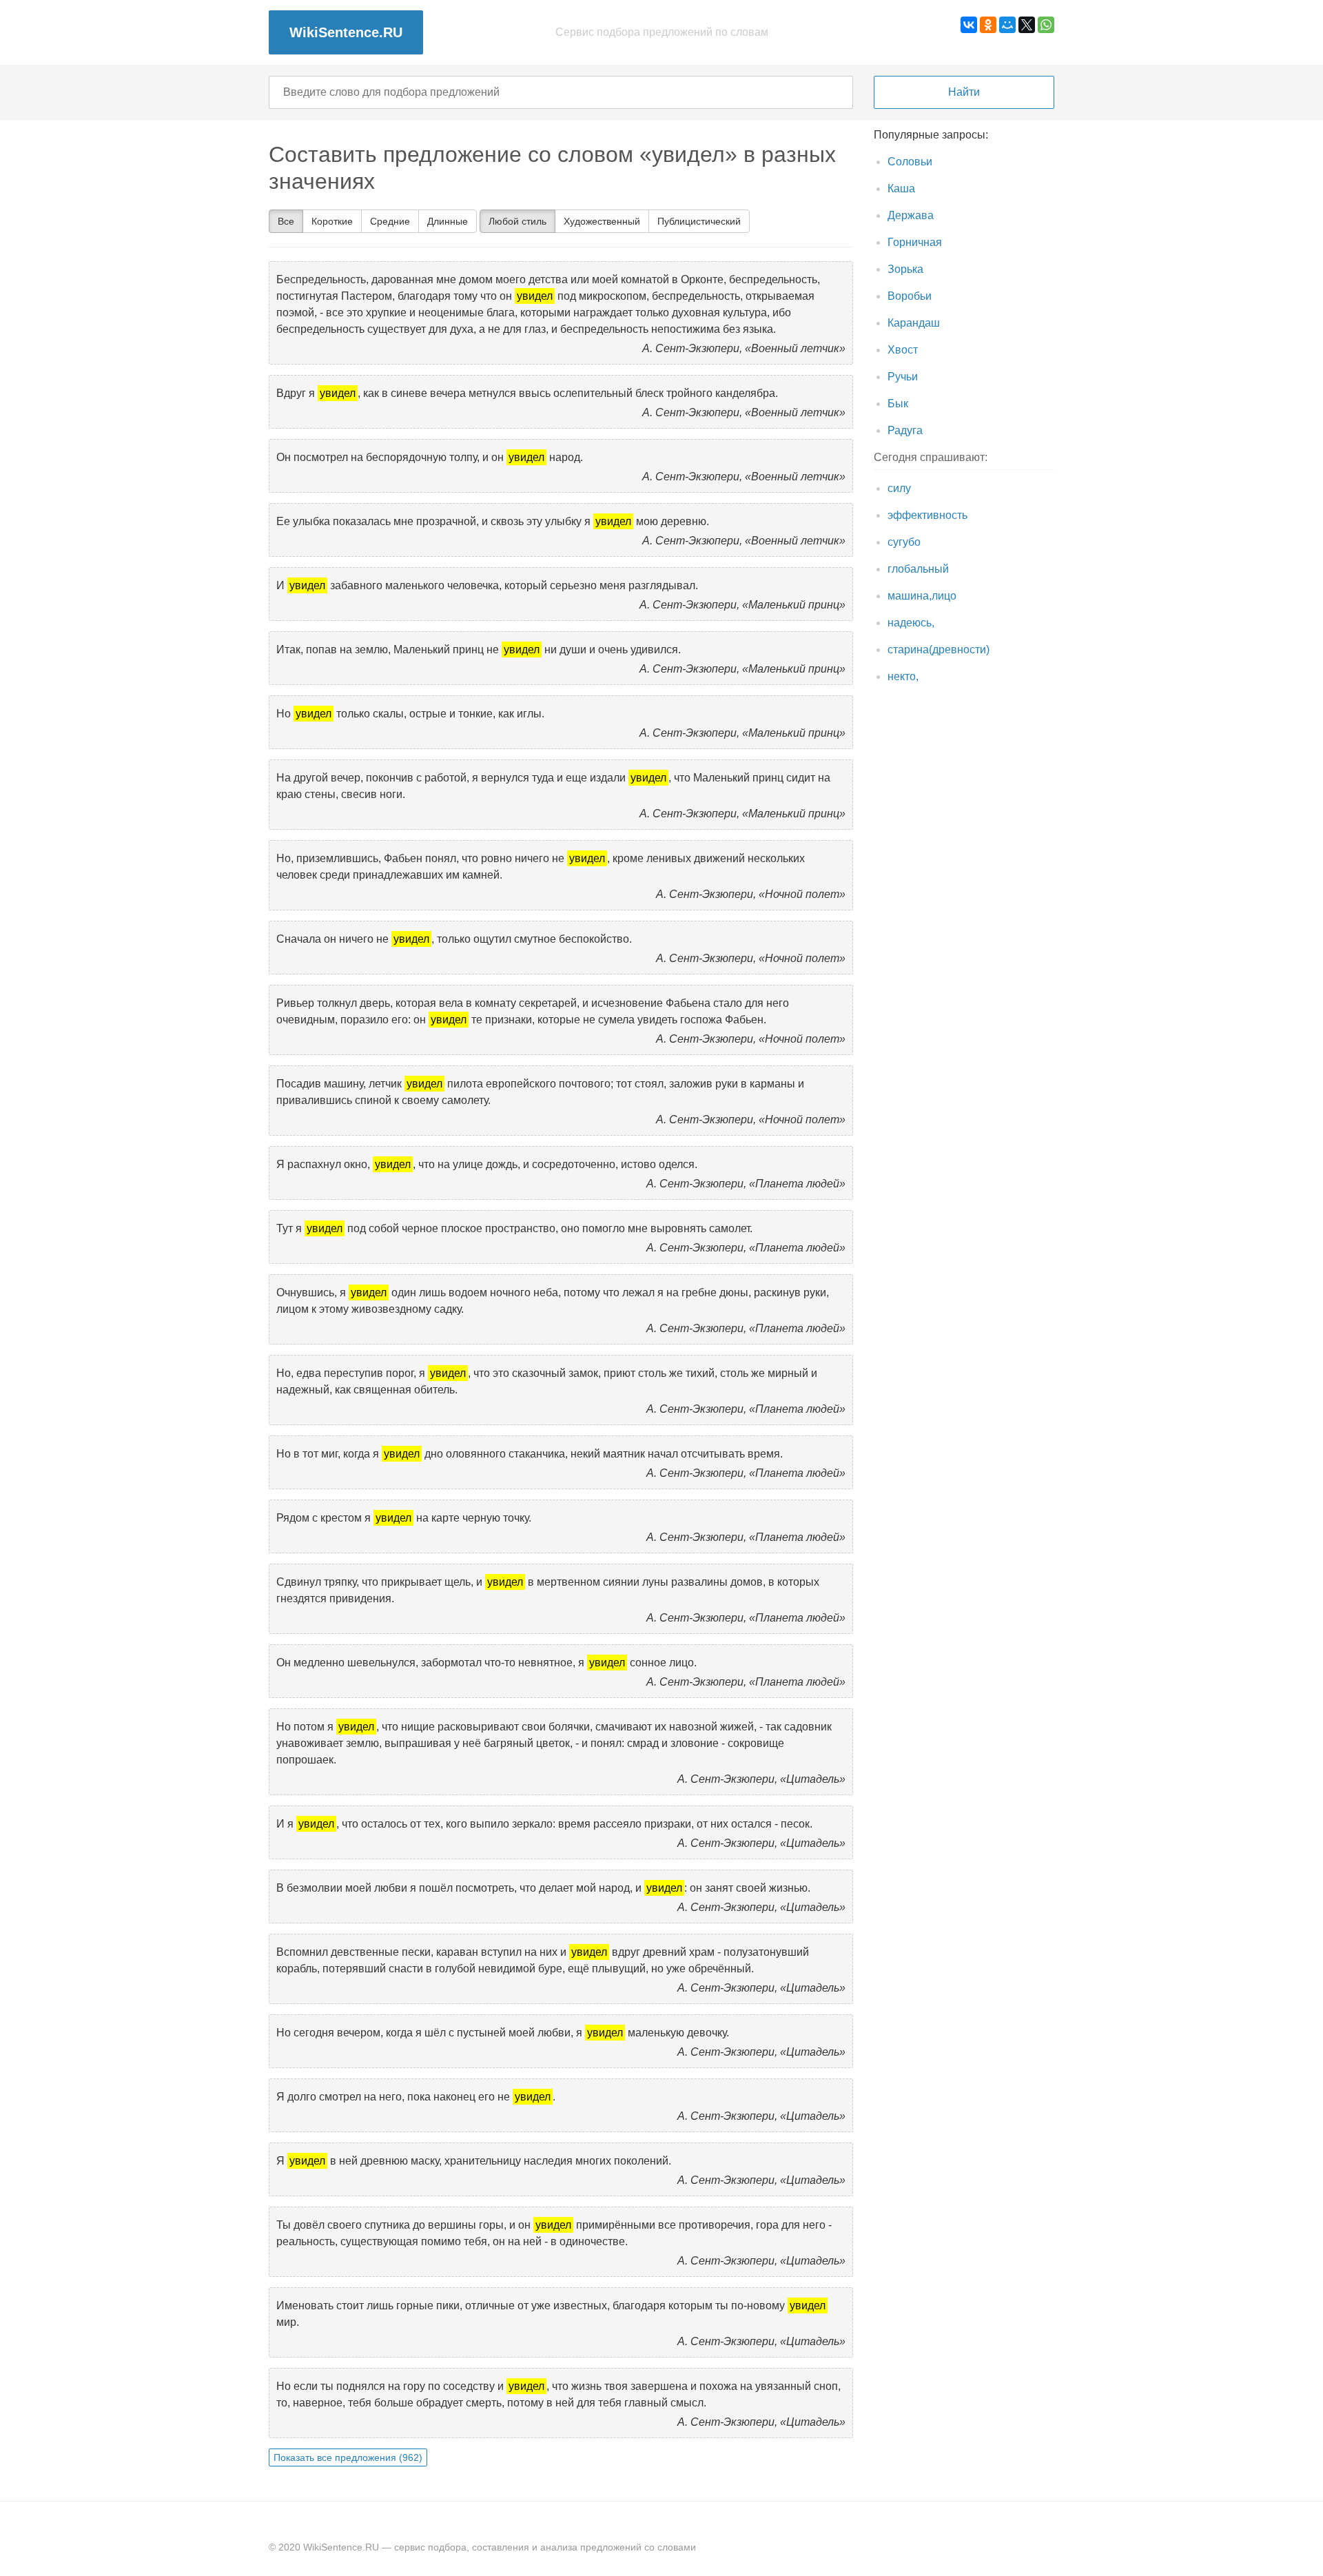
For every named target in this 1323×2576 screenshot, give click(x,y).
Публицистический (699, 221)
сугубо (904, 542)
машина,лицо (922, 596)
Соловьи (910, 162)
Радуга (905, 430)
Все (286, 221)
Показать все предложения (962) (348, 2457)
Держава (911, 215)
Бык (898, 403)
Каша (901, 188)
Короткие (332, 221)
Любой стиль (517, 221)
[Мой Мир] (1007, 25)
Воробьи (910, 296)
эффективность (927, 515)
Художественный (602, 221)
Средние (390, 221)
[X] (1027, 25)
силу (899, 488)
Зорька (905, 269)
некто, (903, 676)
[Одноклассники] (988, 25)
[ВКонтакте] (969, 25)
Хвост (903, 350)
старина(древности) (939, 650)
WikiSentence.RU (346, 32)
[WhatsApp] (1046, 25)
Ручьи (903, 377)
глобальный (918, 569)
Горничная (915, 242)
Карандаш (914, 323)
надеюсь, (911, 623)
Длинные (448, 221)
